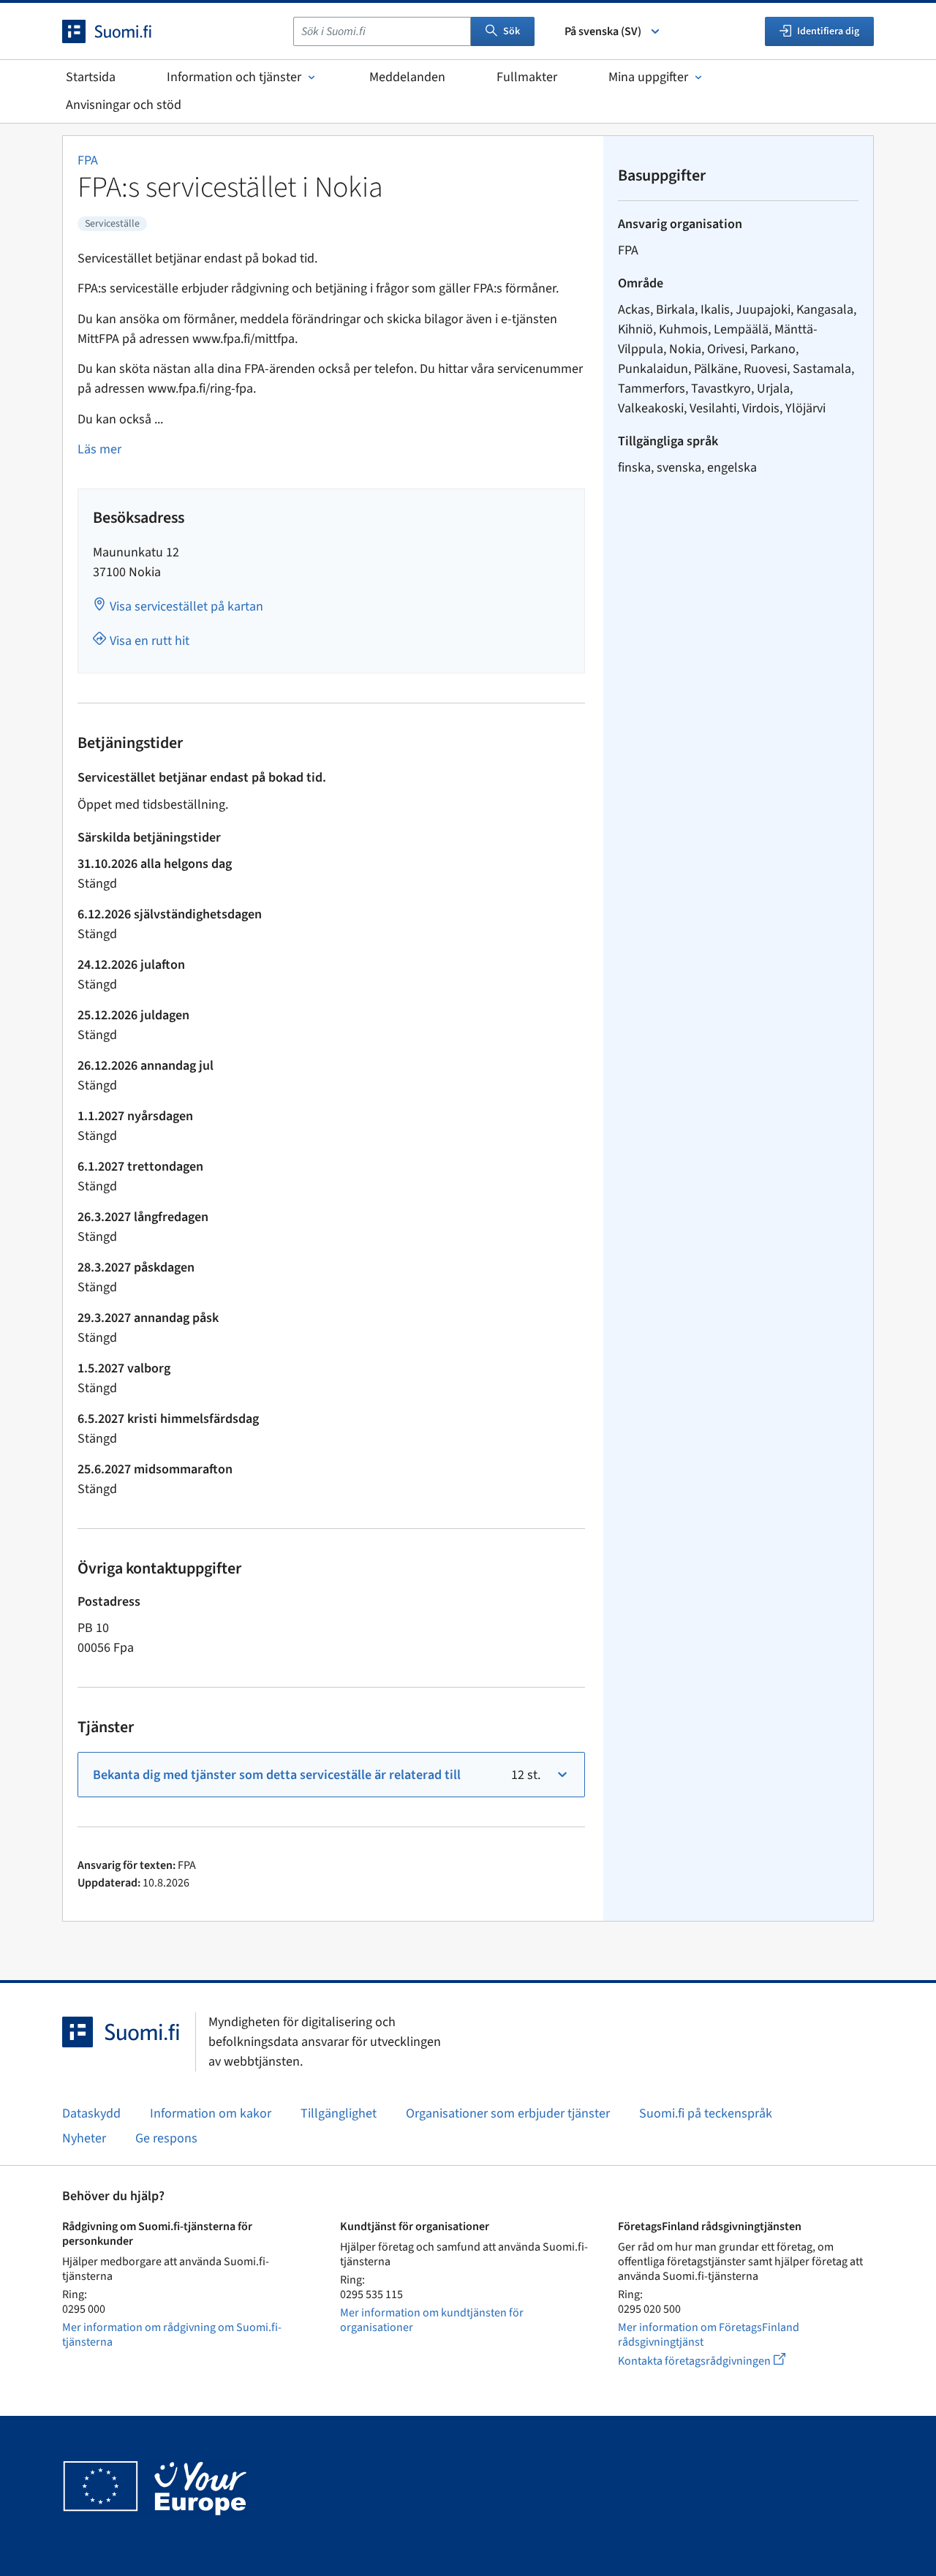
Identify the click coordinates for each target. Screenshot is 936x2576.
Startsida (91, 77)
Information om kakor (211, 2114)
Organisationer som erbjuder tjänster (508, 2114)
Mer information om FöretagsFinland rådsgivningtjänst (709, 2335)
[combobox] (382, 31)
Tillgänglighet (339, 2114)
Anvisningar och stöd (124, 105)
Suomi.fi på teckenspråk (706, 2114)
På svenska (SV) (603, 31)
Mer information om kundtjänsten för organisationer (432, 2320)
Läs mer (99, 449)
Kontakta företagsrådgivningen (713, 2361)
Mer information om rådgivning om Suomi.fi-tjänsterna (172, 2335)
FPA (88, 160)
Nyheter (84, 2138)
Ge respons (166, 2138)
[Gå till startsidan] (120, 31)
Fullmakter (527, 77)
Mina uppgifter (648, 77)
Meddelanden (407, 77)
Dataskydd (91, 2114)
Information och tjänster (234, 77)
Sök (512, 31)
